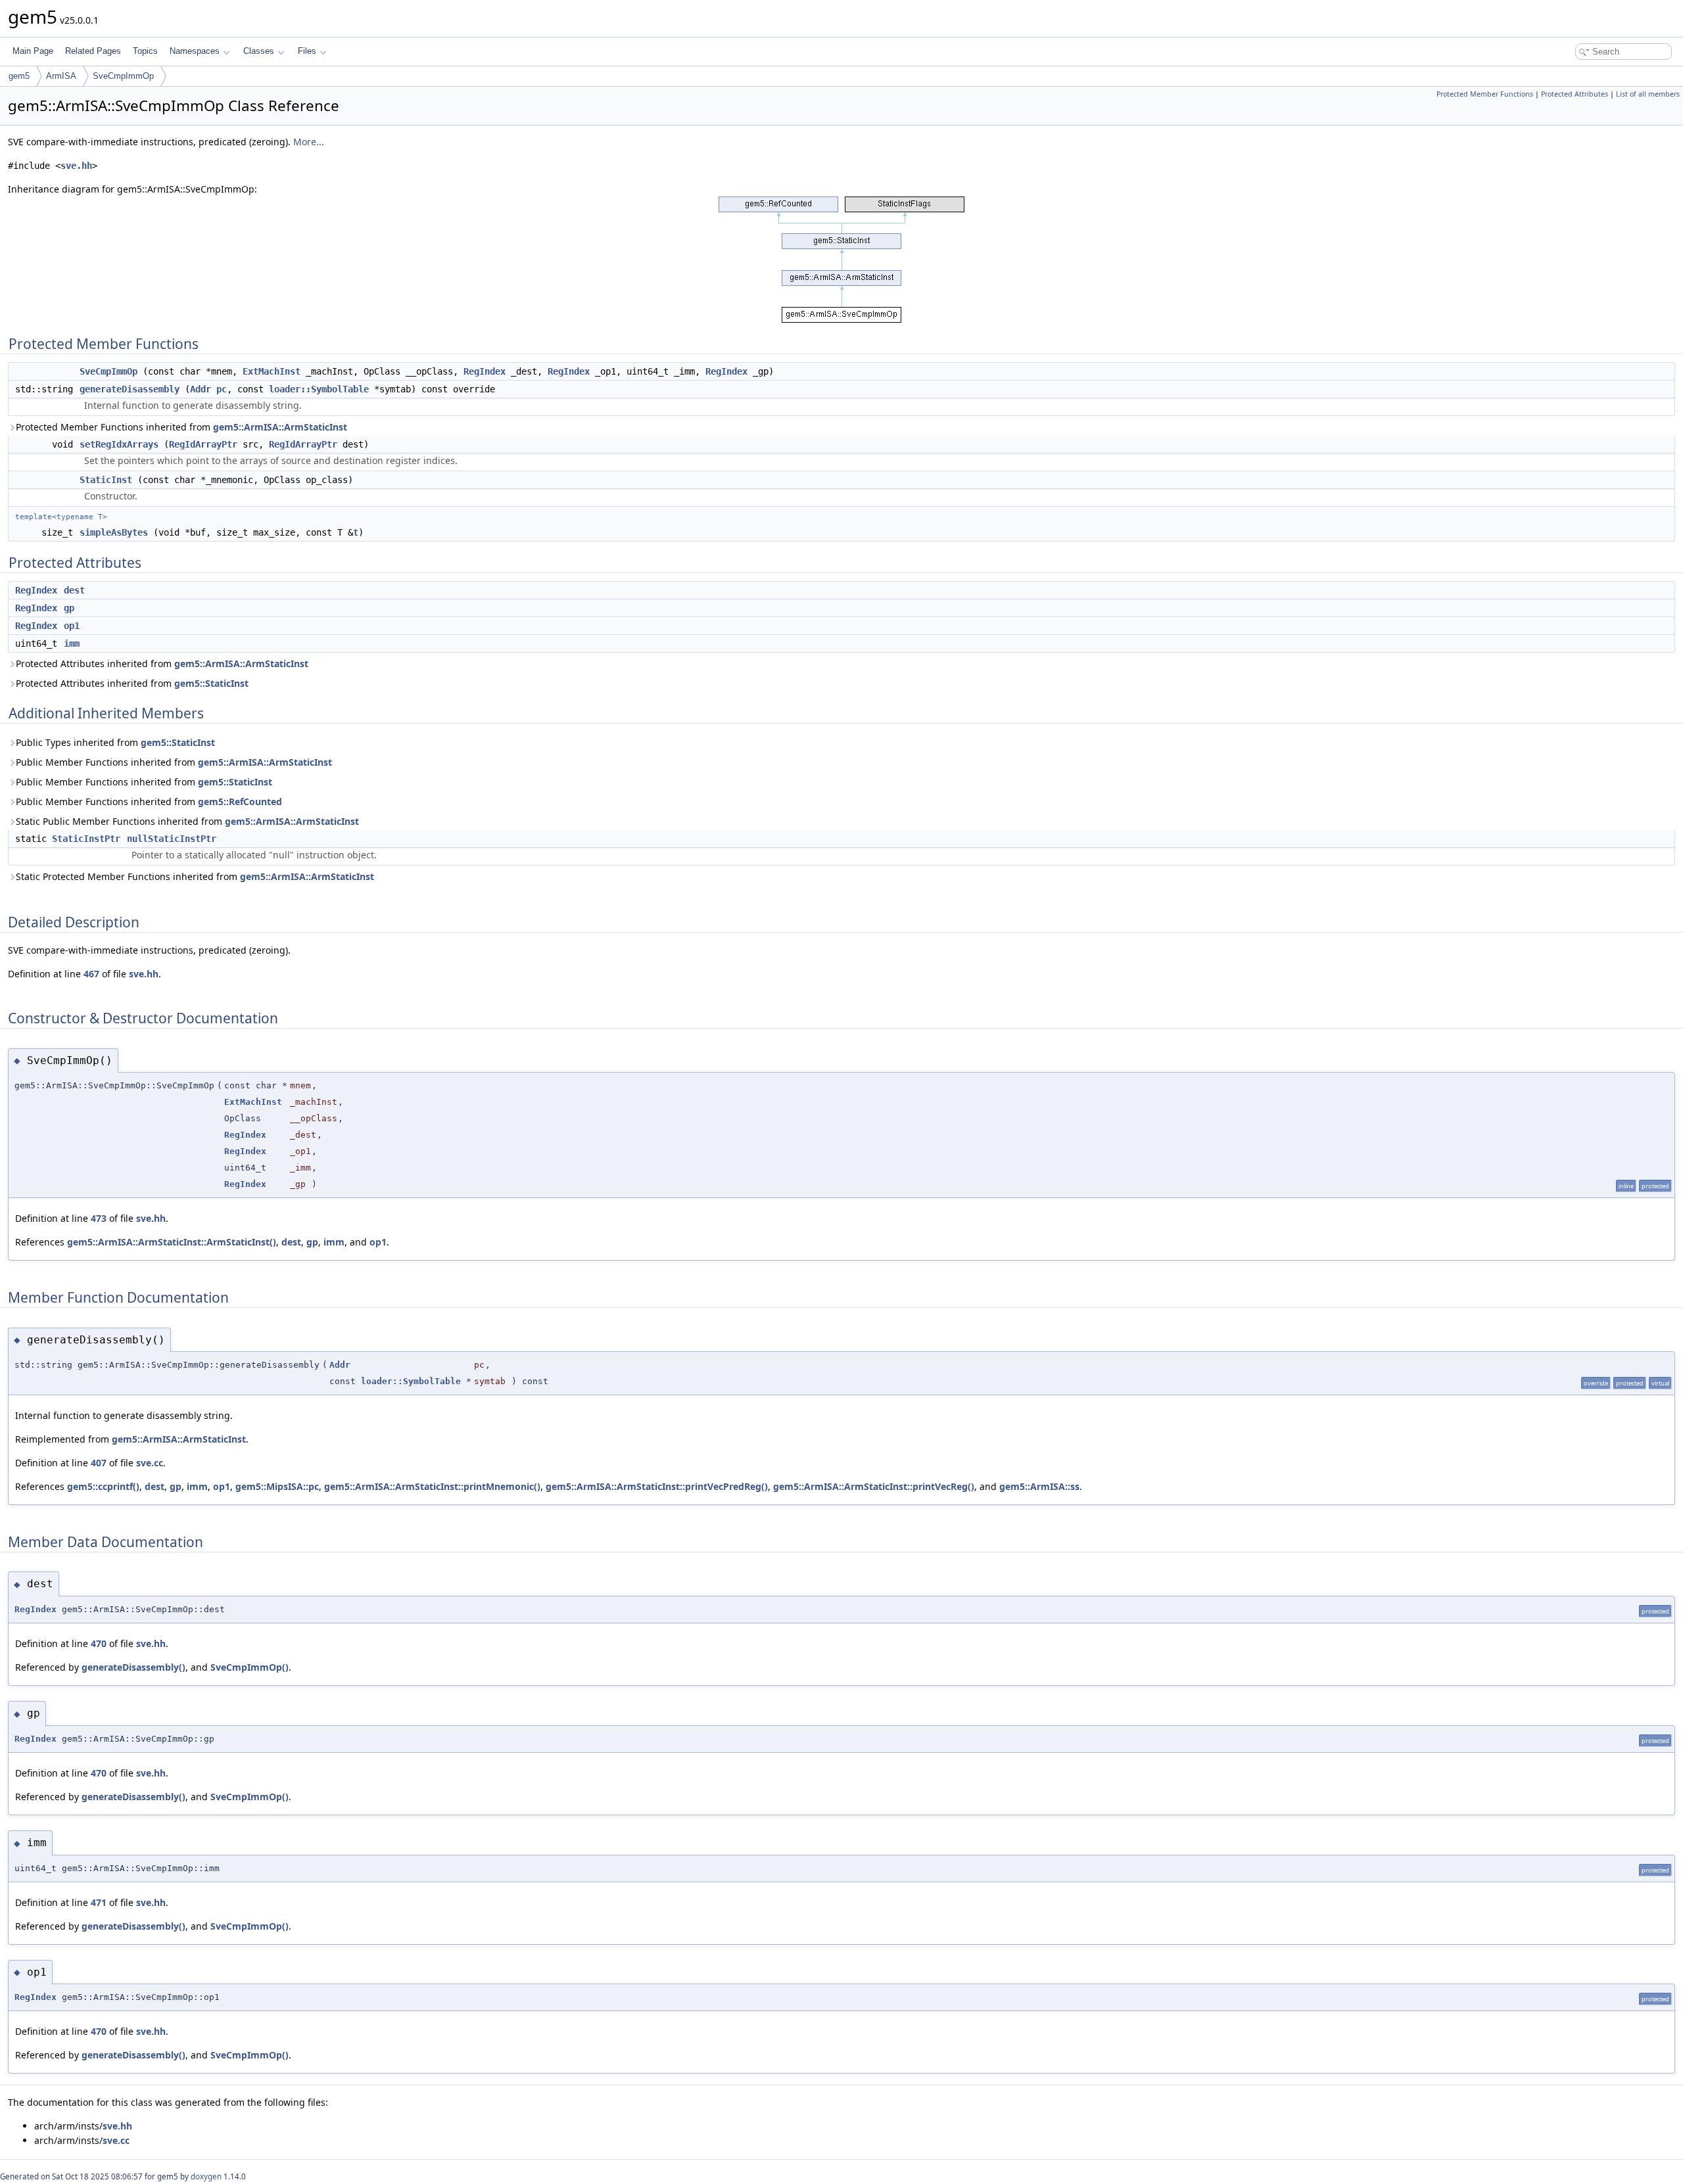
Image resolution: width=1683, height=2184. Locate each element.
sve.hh (76, 166)
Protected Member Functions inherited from (181, 427)
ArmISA (61, 76)
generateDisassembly (130, 389)
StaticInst (106, 480)
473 (99, 1218)
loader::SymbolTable (319, 389)
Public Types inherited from (115, 742)
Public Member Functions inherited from (174, 762)
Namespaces (195, 51)
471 (99, 1902)
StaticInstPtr (86, 839)
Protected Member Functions (1485, 94)
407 (99, 1463)
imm (72, 643)
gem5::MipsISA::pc (277, 1486)
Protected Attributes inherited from (162, 663)
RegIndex (485, 371)
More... (309, 142)
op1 (72, 626)
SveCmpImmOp (123, 76)
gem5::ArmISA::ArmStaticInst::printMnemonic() (432, 1486)
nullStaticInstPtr (172, 839)
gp (69, 608)
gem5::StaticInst (211, 683)
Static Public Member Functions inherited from (187, 821)
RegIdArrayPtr (203, 444)
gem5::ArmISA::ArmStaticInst (280, 427)
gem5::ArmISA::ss (1039, 1486)
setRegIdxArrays (119, 444)
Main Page (33, 51)
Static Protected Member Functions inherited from (195, 876)
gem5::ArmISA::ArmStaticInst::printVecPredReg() (657, 1486)
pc (222, 389)
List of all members (1648, 94)
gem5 (19, 76)
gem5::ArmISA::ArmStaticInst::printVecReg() (874, 1486)
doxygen (206, 2176)
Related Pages (93, 51)
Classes (259, 51)
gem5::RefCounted (240, 802)
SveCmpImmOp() (249, 1667)
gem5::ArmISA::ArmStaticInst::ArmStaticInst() (172, 1242)
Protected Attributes (1575, 94)
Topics (145, 51)
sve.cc (150, 1463)
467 (91, 974)
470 (99, 1643)
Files (307, 51)
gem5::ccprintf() (103, 1486)
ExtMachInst (272, 371)
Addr (201, 389)
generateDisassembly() (133, 1667)
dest (74, 590)
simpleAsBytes (114, 532)
